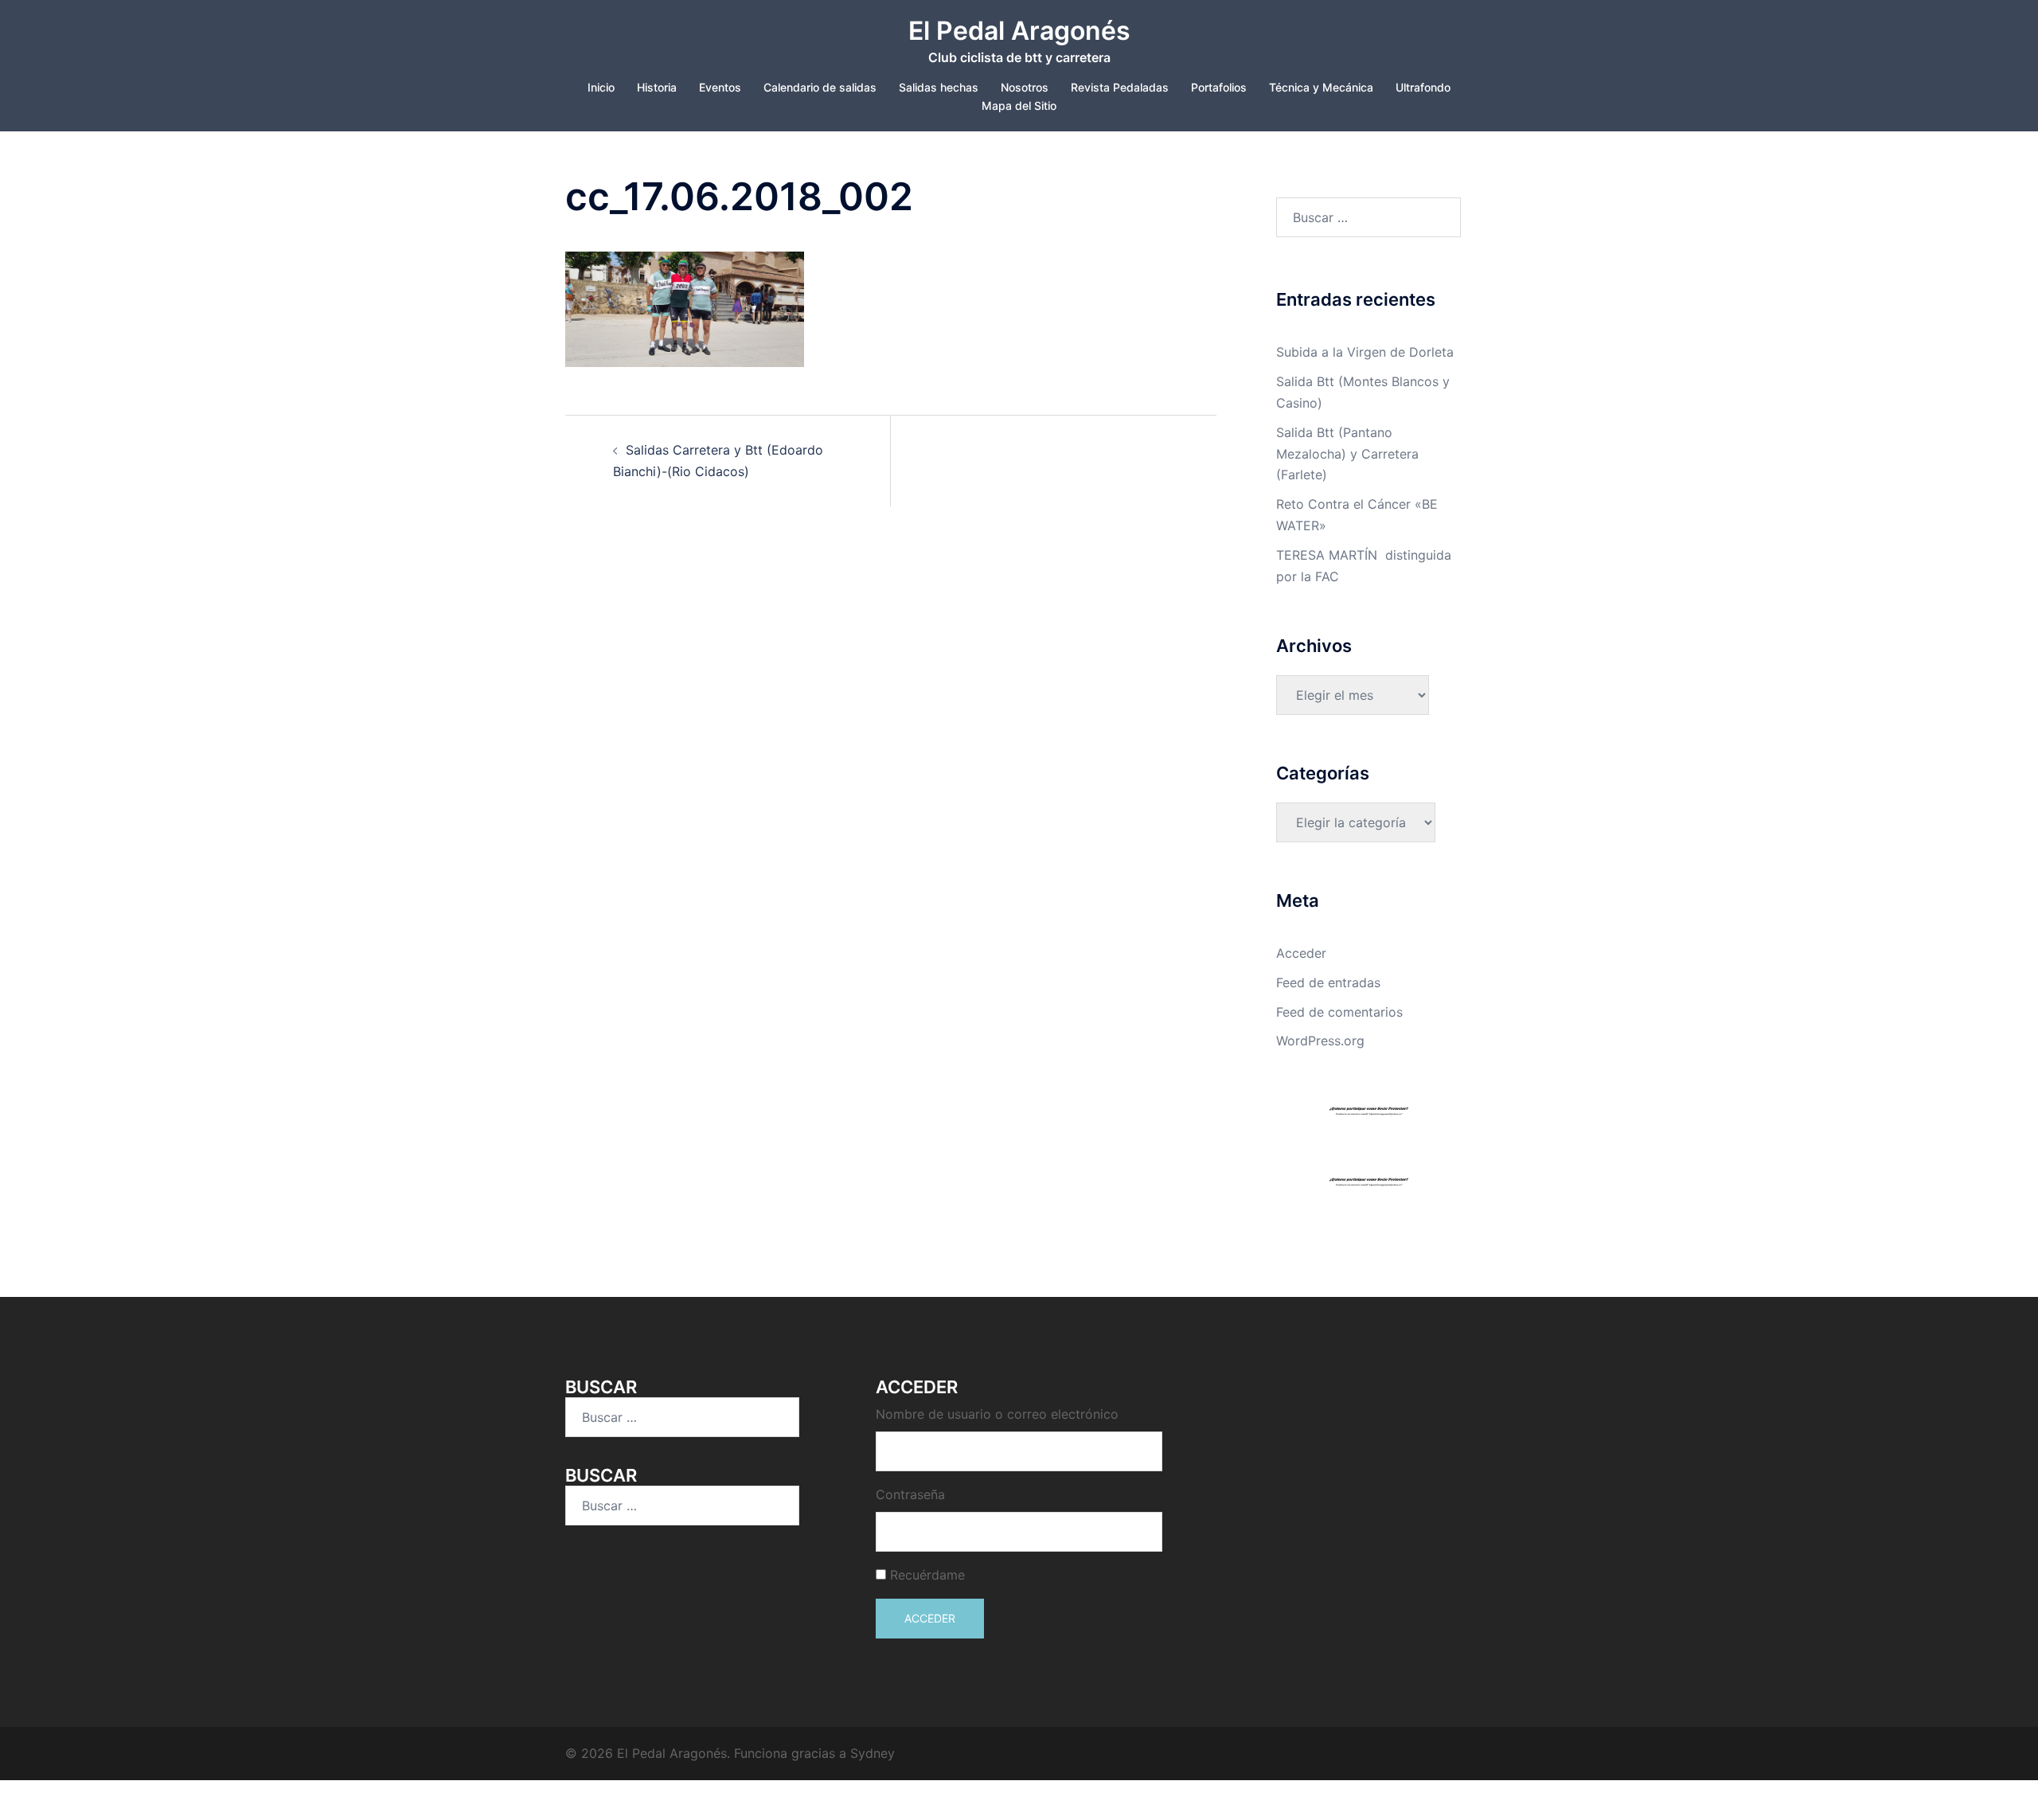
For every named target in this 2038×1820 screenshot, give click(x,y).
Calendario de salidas (820, 87)
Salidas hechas (939, 87)
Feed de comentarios (1339, 1012)
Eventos (720, 87)
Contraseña (910, 1494)
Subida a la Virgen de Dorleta (1365, 352)
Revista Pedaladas (1120, 87)
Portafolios (1219, 87)
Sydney (873, 1753)
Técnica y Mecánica (1321, 87)
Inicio (601, 87)
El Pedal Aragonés (1019, 31)
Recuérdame (927, 1575)
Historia (657, 87)
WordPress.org (1320, 1041)
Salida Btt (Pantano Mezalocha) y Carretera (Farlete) (1347, 454)
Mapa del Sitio (1019, 105)
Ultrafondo (1423, 87)
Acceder (1301, 953)
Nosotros (1025, 87)
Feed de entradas (1328, 982)
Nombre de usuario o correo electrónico (997, 1414)
